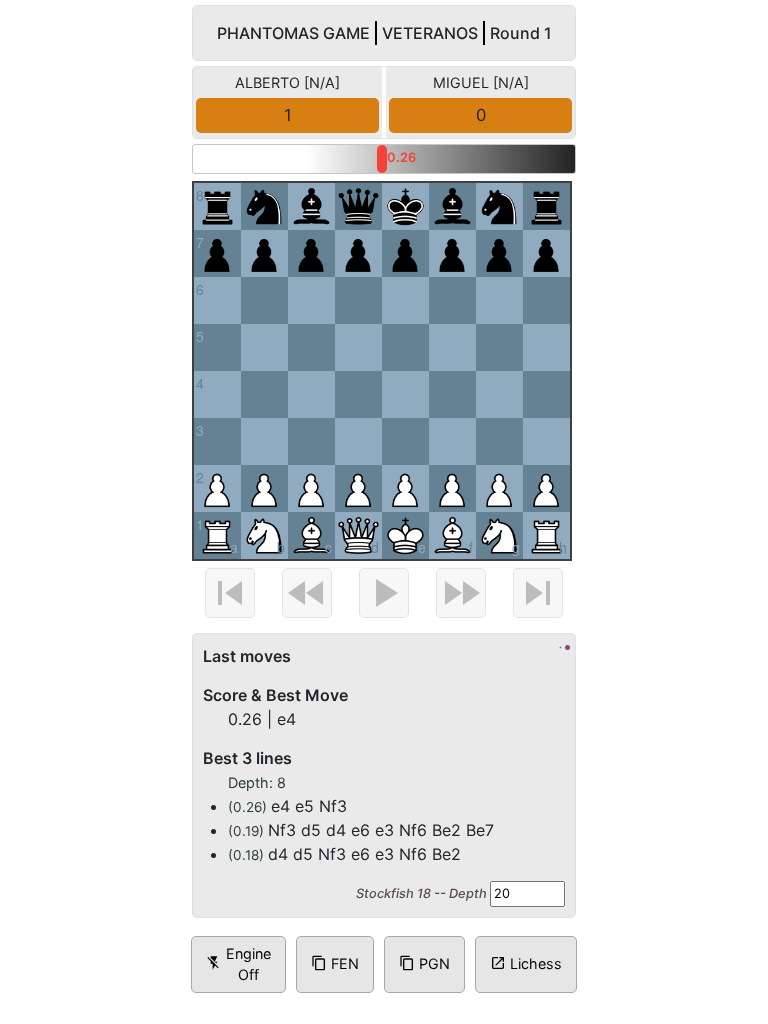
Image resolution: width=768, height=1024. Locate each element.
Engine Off (238, 964)
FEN (335, 963)
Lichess (526, 963)
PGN (424, 963)
